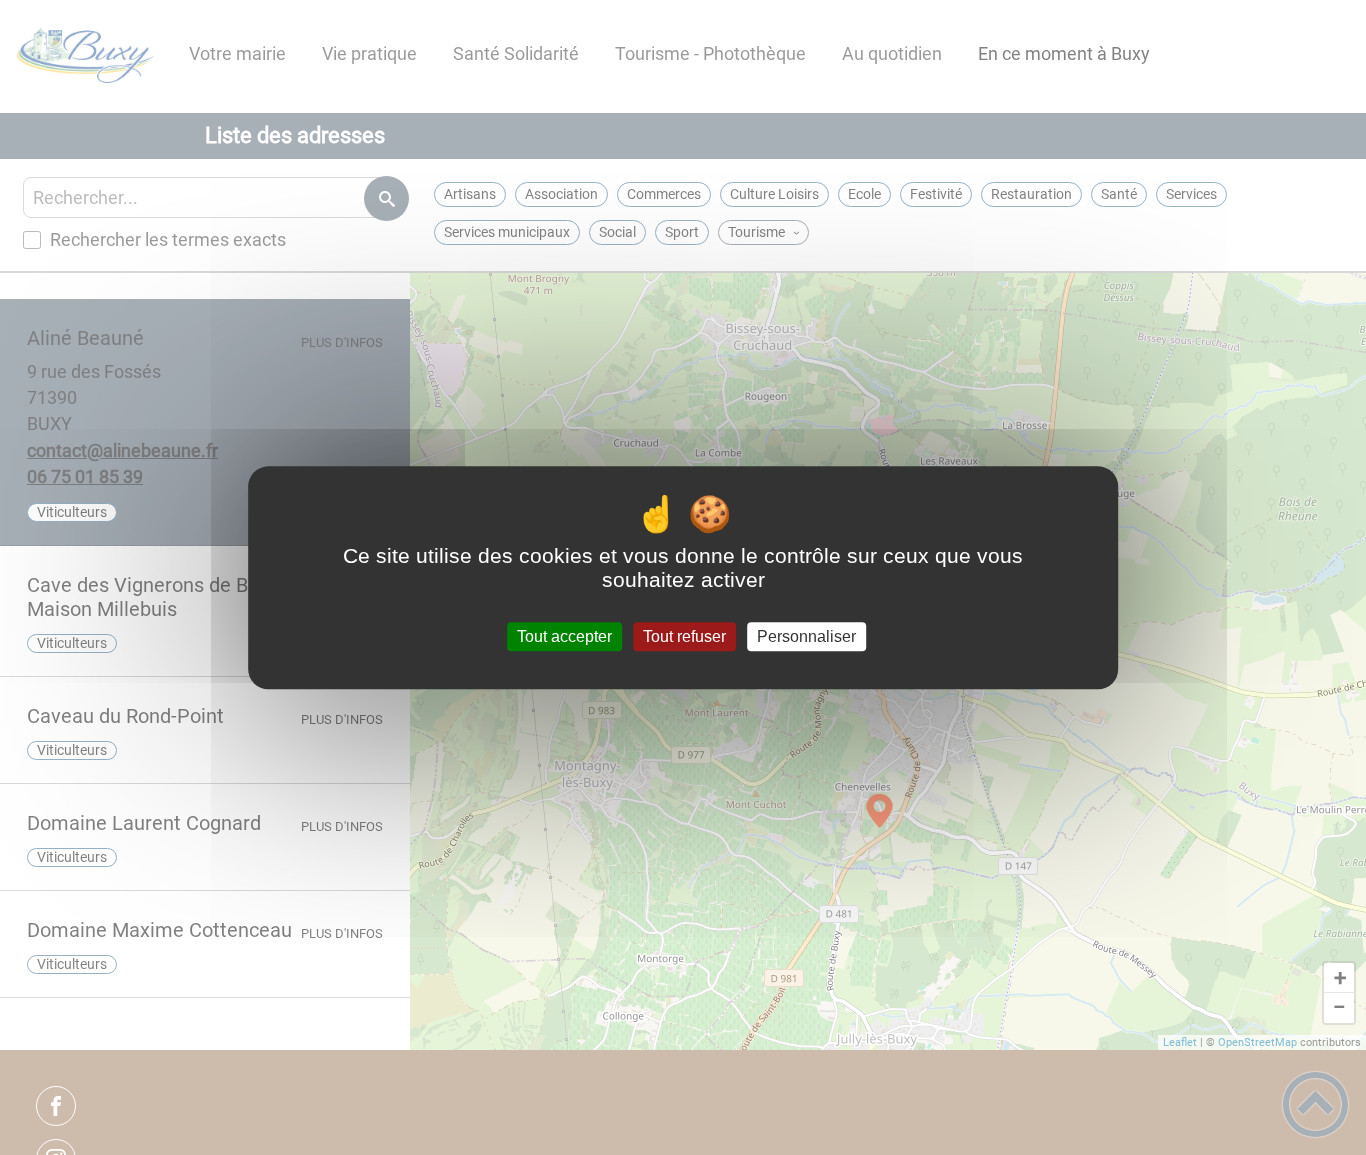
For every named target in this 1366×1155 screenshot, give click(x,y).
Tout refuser (684, 636)
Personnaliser (806, 636)
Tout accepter (564, 636)
